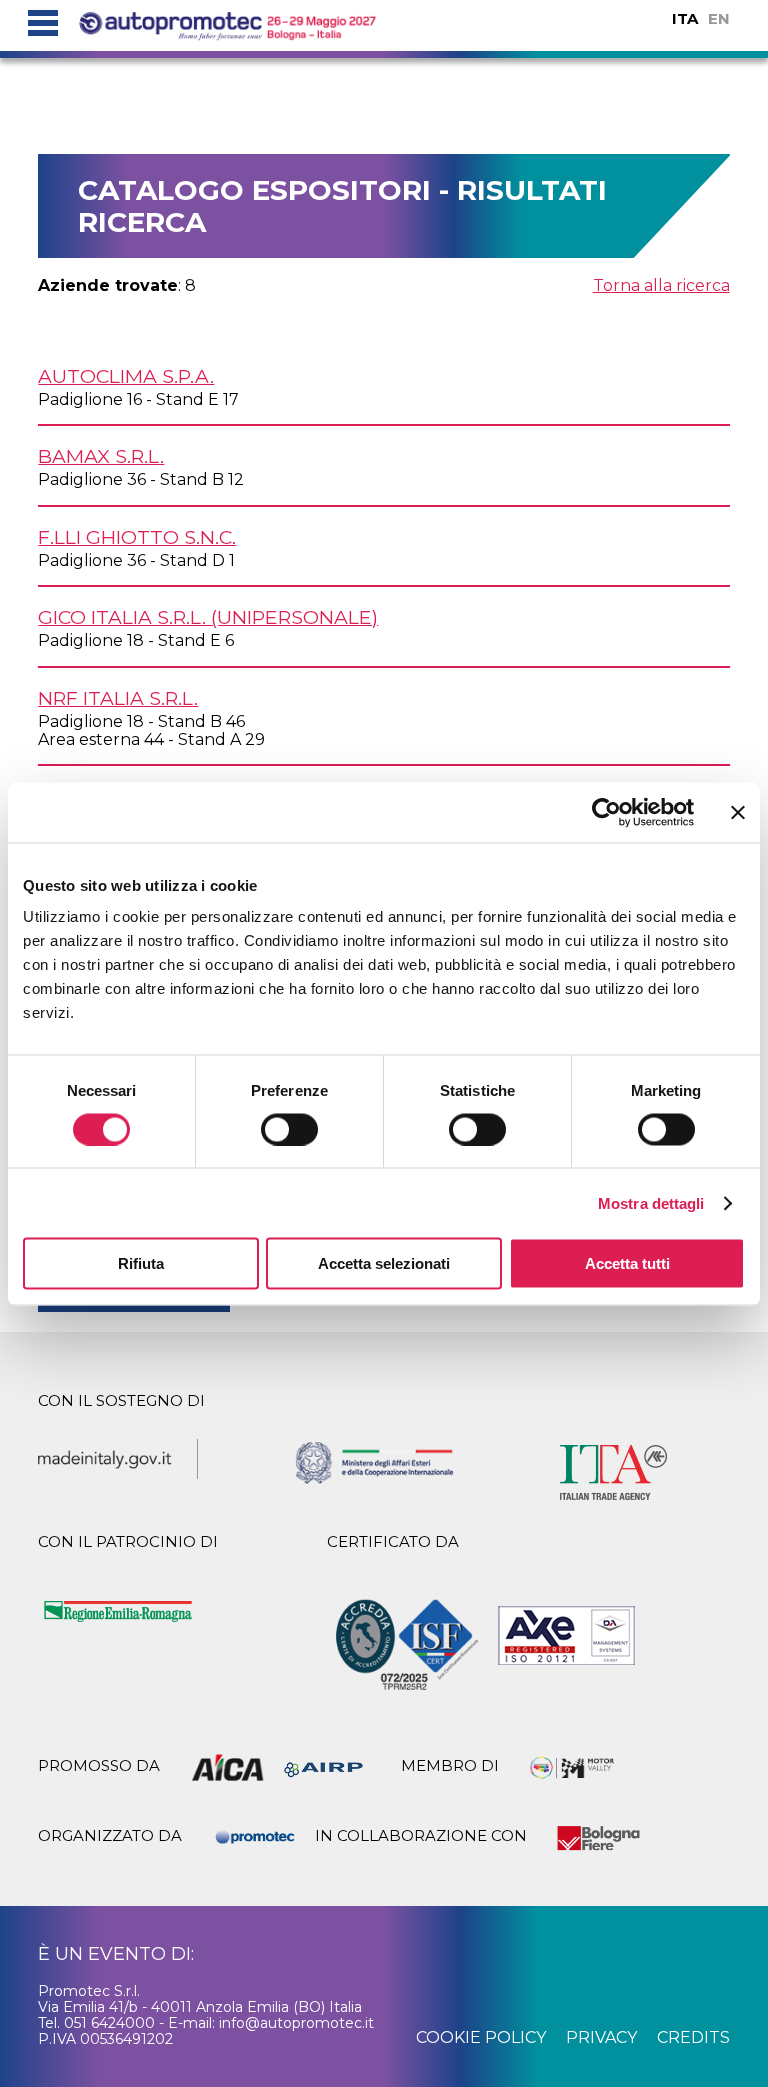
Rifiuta (141, 1263)
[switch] (289, 1129)
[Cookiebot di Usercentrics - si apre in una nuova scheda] (606, 812)
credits (693, 2037)
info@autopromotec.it (296, 2023)
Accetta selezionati (384, 1263)
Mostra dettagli (651, 1202)
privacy (601, 2037)
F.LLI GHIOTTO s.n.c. (137, 537)
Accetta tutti (627, 1263)
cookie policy (481, 2037)
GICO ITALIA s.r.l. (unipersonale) (208, 617)
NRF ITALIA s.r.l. (118, 698)
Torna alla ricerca (661, 285)
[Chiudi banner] (738, 812)
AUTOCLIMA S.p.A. (126, 376)
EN (719, 18)
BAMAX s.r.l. (101, 456)
